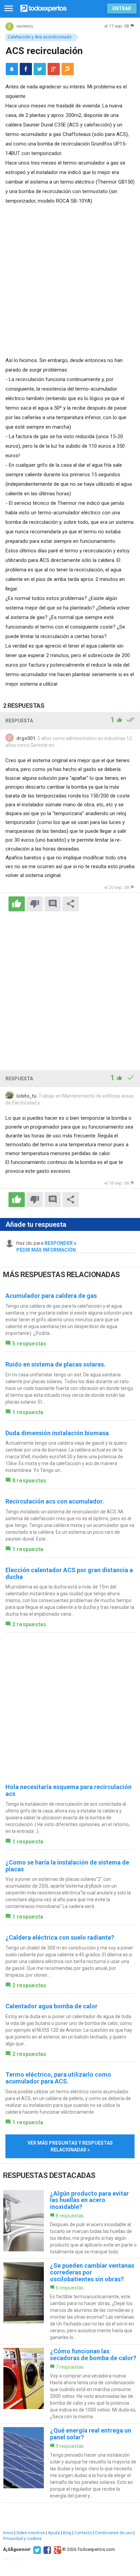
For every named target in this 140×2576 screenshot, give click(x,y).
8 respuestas (29, 1481)
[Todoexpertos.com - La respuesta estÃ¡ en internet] (43, 8)
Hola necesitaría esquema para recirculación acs (68, 1790)
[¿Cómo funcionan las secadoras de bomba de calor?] (70, 2384)
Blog (67, 2533)
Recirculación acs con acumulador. (55, 1501)
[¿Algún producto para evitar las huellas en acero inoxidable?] (70, 2223)
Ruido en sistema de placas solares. (56, 1364)
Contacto (83, 2533)
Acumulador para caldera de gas (51, 1296)
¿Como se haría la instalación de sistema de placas (67, 1866)
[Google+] (57, 2549)
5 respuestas (29, 1344)
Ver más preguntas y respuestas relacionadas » (70, 2146)
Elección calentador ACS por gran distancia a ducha (69, 1573)
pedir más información (46, 1250)
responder (59, 1243)
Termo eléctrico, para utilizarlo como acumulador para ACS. (58, 2078)
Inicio (8, 2533)
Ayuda (54, 2533)
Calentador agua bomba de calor (51, 2006)
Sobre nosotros (31, 2533)
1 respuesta (28, 1412)
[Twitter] (36, 2549)
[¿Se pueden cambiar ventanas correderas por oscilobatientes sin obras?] (70, 2302)
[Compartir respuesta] (71, 904)
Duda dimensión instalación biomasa (57, 1433)
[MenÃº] (9, 9)
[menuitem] (26, 69)
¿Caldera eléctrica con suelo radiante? (60, 1937)
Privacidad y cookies (22, 2539)
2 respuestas (29, 1624)
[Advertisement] (70, 279)
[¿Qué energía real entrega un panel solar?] (70, 2463)
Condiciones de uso (114, 2533)
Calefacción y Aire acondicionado (40, 37)
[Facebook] (46, 2549)
